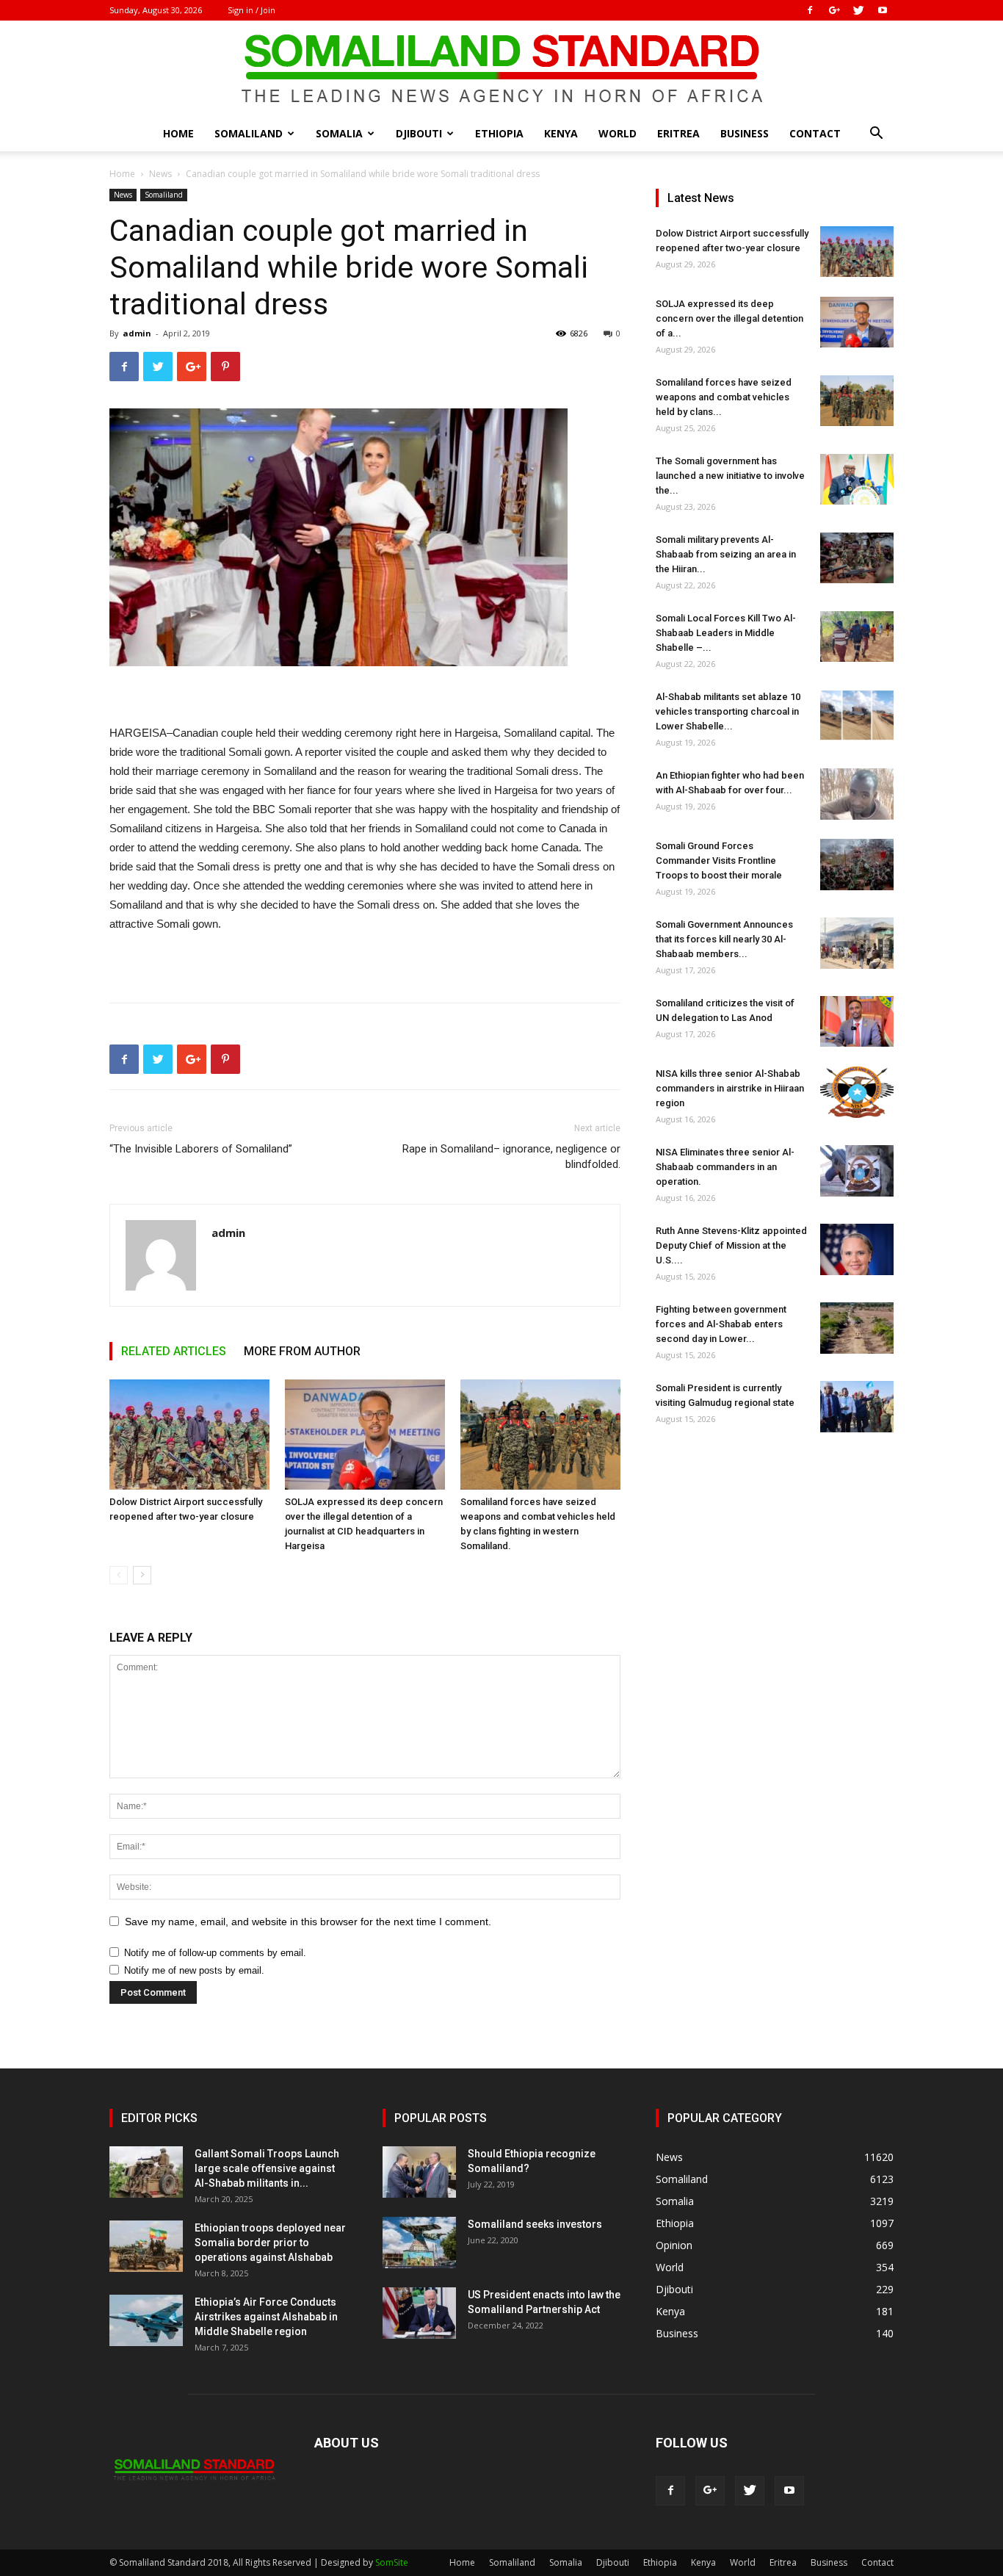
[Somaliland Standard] (501, 69)
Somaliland (249, 133)
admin (137, 333)
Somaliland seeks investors (535, 2224)
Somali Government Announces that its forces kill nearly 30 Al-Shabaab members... (724, 939)
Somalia (339, 133)
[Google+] (834, 10)
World (618, 133)
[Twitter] (858, 10)
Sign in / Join (251, 10)
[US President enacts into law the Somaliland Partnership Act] (419, 2313)
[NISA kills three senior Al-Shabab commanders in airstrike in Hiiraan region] (857, 1092)
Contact (815, 133)
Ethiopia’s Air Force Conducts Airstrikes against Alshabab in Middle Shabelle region (266, 2317)
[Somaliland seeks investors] (419, 2243)
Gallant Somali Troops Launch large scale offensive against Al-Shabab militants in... (267, 2168)
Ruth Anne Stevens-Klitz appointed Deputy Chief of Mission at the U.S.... (731, 1245)
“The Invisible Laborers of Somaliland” (201, 1149)
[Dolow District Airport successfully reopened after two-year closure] (189, 1435)
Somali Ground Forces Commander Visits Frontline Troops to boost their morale (719, 861)
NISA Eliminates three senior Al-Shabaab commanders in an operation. (725, 1167)
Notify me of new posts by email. (194, 1970)
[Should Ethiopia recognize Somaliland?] (419, 2172)
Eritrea (678, 133)
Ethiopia (499, 133)
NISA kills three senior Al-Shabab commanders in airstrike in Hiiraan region (730, 1088)
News (160, 174)
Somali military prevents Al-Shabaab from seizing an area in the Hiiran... (726, 554)
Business (745, 133)
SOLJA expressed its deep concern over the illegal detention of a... (729, 318)
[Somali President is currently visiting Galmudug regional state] (857, 1407)
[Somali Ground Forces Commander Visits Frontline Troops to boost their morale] (857, 865)
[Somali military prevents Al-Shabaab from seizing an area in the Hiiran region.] (857, 558)
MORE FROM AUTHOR (302, 1351)
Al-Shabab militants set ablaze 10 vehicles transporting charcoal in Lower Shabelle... (728, 711)
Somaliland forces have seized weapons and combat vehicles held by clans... (724, 397)
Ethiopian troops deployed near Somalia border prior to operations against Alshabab (270, 2243)
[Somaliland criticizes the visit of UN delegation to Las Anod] (857, 1021)
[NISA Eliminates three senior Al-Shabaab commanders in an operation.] (857, 1171)
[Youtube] (883, 10)
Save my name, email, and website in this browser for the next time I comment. (308, 1922)
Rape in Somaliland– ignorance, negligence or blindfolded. (511, 1157)
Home (178, 133)
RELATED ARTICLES (174, 1351)
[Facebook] (810, 10)
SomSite (392, 2562)
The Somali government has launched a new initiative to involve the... (730, 476)
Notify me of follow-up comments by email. (215, 1953)
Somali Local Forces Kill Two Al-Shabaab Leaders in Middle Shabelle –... (726, 633)
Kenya (561, 133)
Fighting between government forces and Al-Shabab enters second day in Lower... (721, 1324)
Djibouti (419, 133)
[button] (876, 135)
